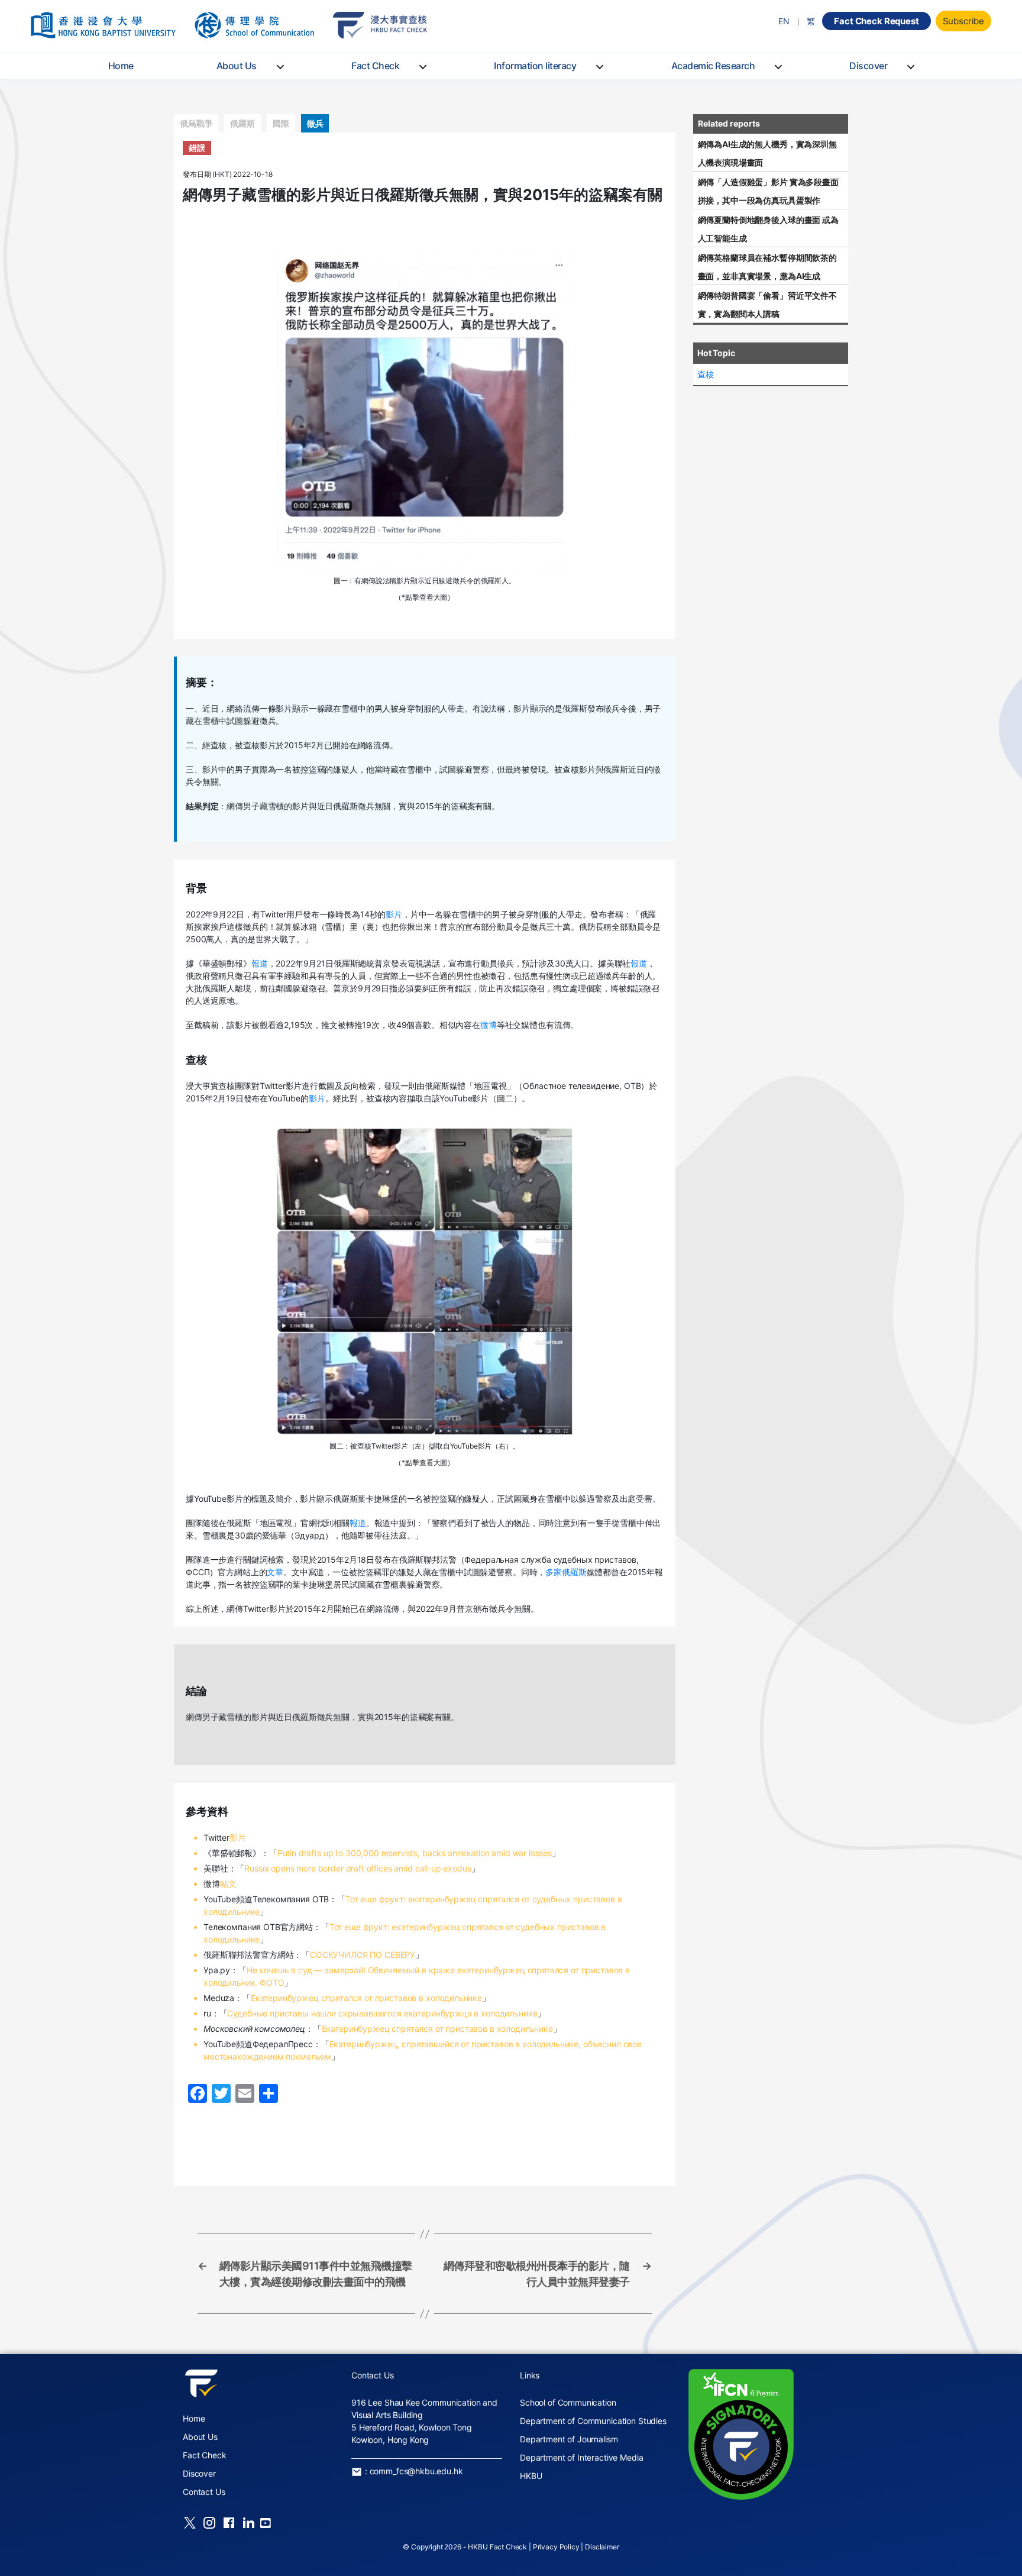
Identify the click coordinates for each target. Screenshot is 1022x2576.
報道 (260, 963)
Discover (868, 66)
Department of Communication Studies (593, 2421)
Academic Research (713, 66)
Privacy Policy (556, 2547)
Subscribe (964, 21)
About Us (237, 66)
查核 (706, 374)
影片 (394, 914)
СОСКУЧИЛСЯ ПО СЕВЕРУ (363, 1955)
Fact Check (375, 66)
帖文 (228, 1884)
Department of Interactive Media (581, 2457)
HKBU (531, 2476)
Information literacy (535, 66)
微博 (489, 1025)
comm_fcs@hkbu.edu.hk (416, 2471)
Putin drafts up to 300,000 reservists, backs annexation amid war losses (415, 1853)
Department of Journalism (569, 2439)
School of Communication (568, 2402)
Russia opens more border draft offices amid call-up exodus (358, 1868)
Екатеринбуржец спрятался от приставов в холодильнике (366, 1998)
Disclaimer (602, 2547)
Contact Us (204, 2492)
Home (121, 66)
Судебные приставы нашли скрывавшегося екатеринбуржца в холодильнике (382, 2013)
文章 (275, 1572)
